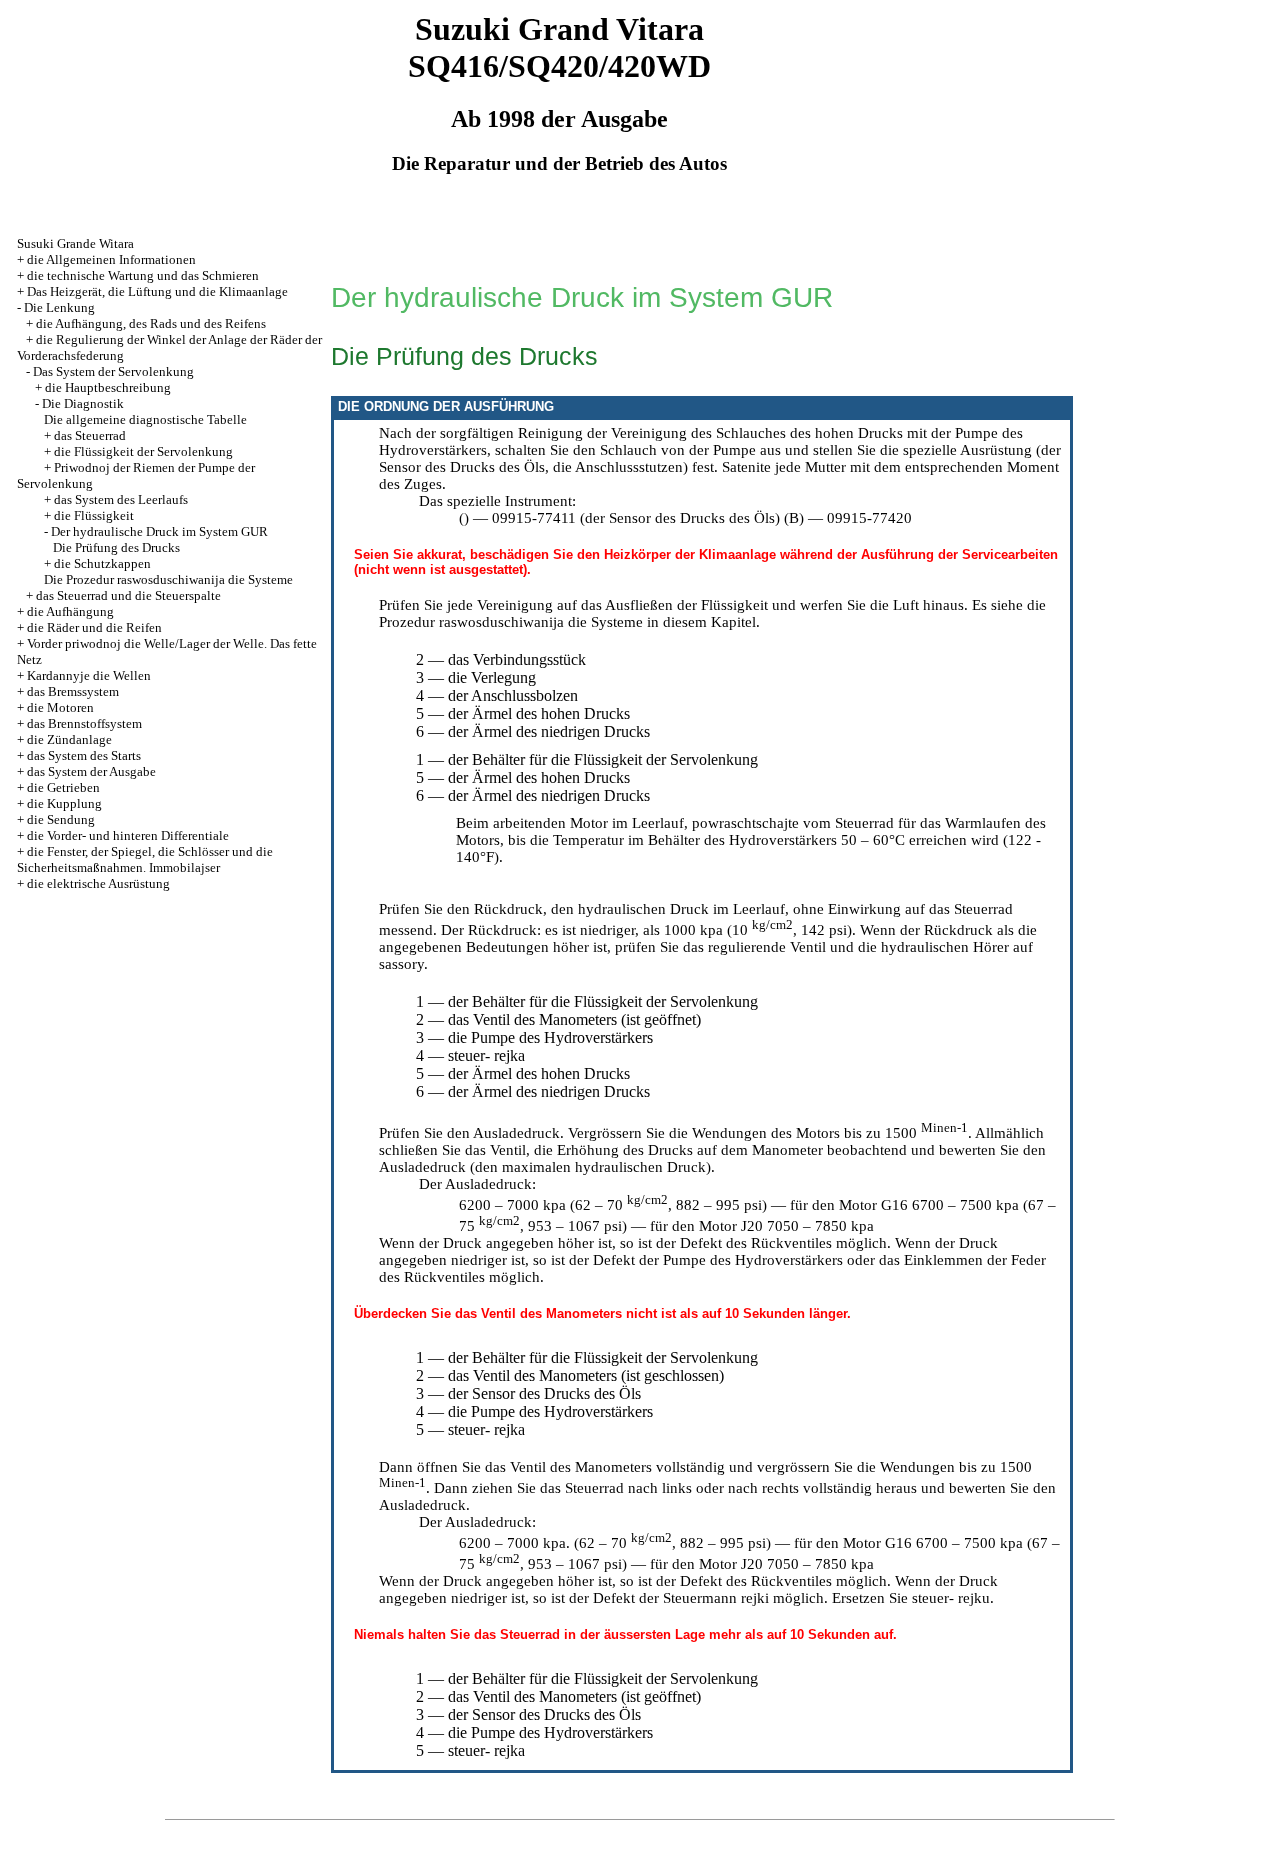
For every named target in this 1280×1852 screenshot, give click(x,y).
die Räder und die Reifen (94, 627)
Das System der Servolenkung (113, 371)
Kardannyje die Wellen (89, 675)
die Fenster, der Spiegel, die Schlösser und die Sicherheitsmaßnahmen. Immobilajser (145, 859)
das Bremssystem (73, 691)
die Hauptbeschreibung (108, 387)
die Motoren (60, 707)
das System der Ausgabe (91, 771)
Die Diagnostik (83, 403)
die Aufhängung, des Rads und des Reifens (151, 323)
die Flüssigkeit (94, 515)
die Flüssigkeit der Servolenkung (143, 451)
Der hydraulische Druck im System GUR (159, 531)
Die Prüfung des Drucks (116, 547)
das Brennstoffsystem (84, 723)
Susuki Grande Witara (75, 243)
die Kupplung (64, 803)
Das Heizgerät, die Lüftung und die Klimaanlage (157, 291)
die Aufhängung (70, 611)
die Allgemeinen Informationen (111, 259)
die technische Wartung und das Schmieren (143, 275)
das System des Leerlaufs (121, 499)
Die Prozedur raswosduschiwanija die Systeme (168, 579)
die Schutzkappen (102, 563)
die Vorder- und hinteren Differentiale (128, 835)
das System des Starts (84, 755)
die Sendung (61, 819)
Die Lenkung (59, 307)
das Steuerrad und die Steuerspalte (128, 595)
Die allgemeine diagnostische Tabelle (145, 419)
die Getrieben (63, 787)
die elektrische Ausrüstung (98, 883)
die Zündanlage (69, 739)
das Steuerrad (90, 435)
